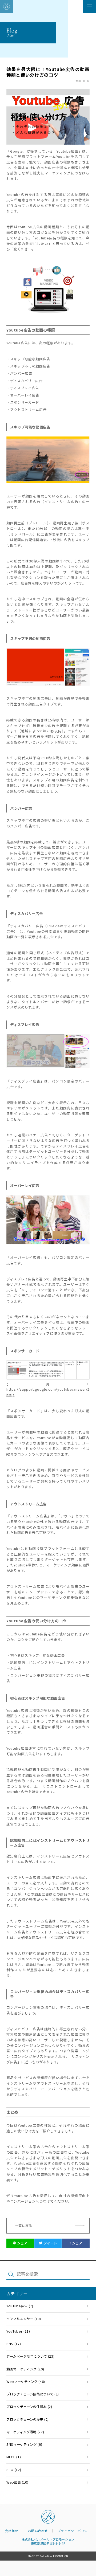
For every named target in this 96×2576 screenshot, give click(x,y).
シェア (22, 2243)
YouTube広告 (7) (20, 2306)
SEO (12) (14, 2470)
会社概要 (12, 2531)
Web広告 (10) (17, 2482)
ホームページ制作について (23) (30, 2356)
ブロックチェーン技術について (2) (33, 2394)
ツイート (50, 2243)
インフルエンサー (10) (24, 2319)
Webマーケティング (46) (26, 2382)
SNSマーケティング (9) (24, 2444)
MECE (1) (14, 2457)
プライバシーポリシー (74, 2531)
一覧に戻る (24, 2226)
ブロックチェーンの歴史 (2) (28, 2419)
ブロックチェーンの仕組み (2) (29, 2407)
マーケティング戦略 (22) (25, 2432)
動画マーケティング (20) (25, 2369)
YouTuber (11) (18, 2331)
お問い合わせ (38, 2531)
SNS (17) (14, 2344)
